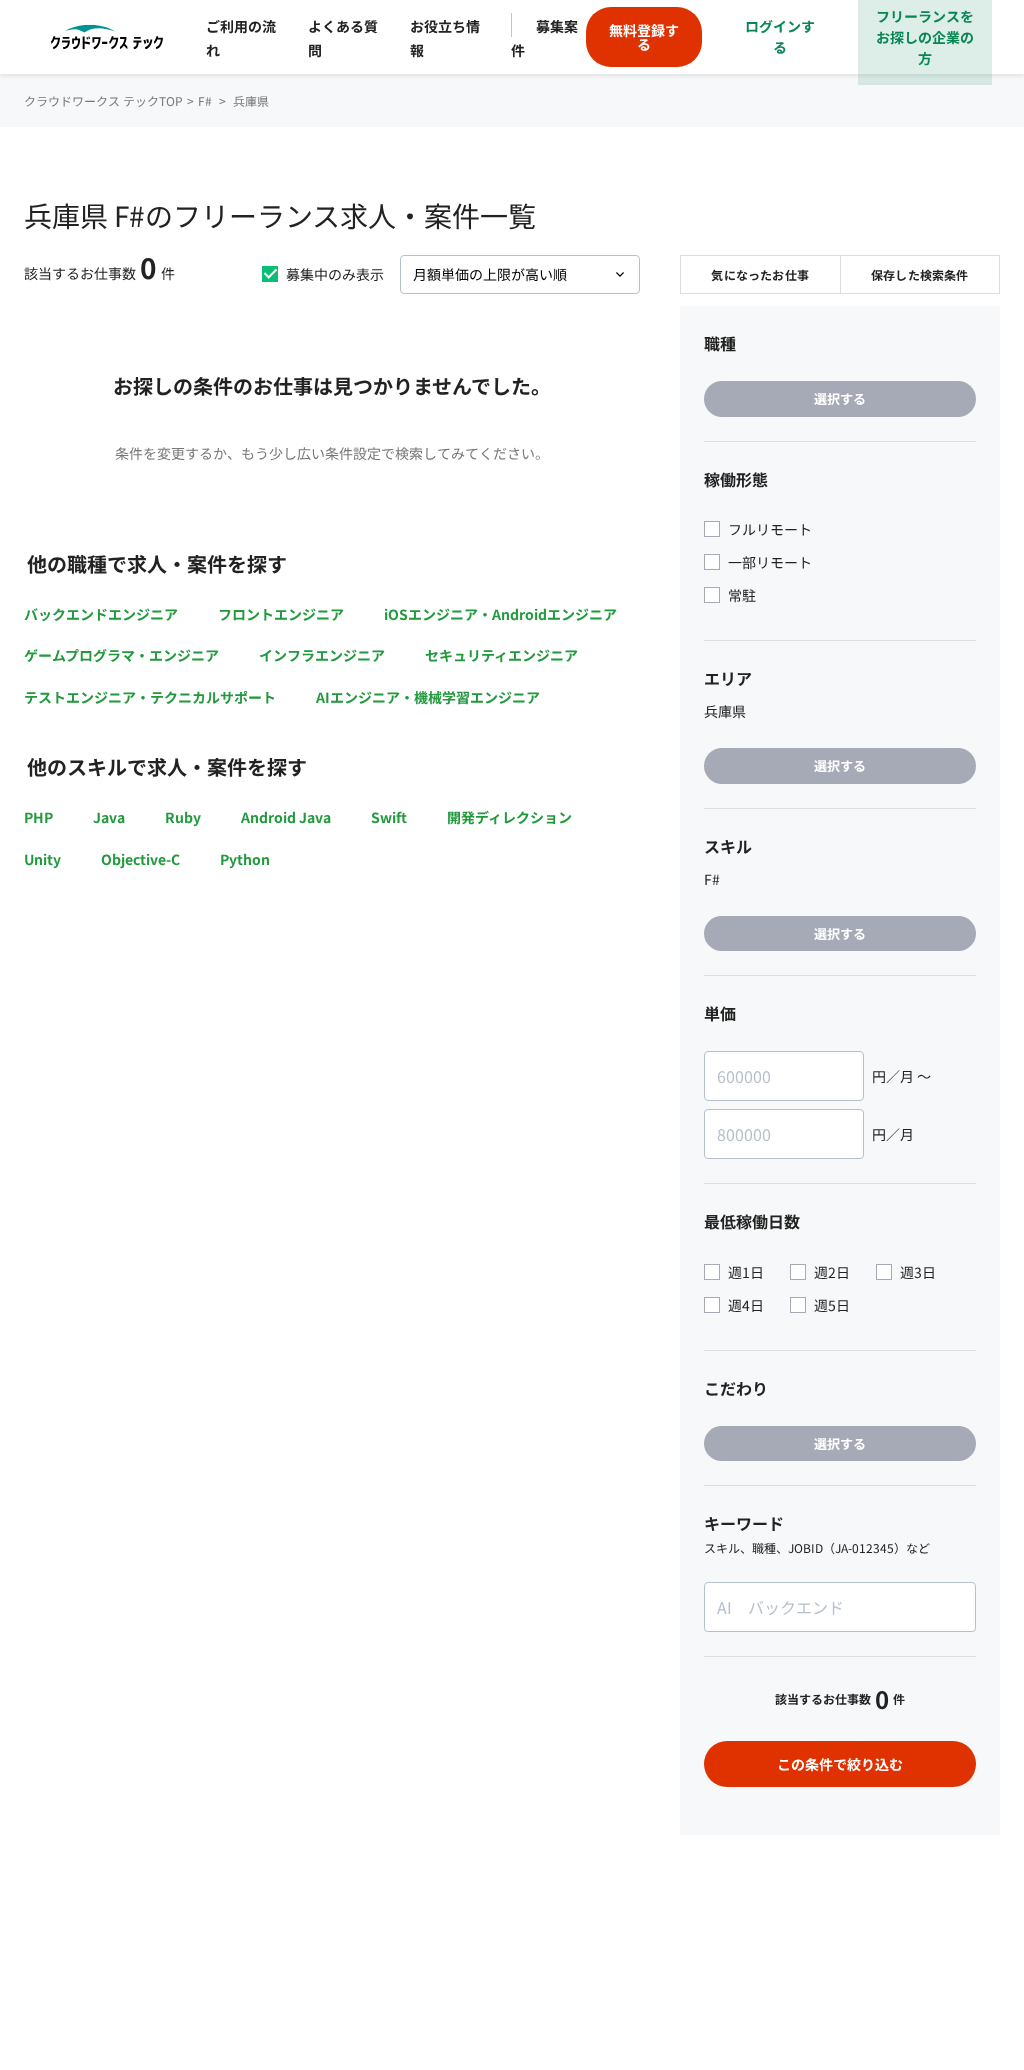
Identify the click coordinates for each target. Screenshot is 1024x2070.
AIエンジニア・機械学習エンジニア (428, 697)
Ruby (183, 817)
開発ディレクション (509, 817)
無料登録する (644, 37)
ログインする (780, 36)
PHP (38, 817)
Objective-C (140, 859)
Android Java (286, 817)
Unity (42, 859)
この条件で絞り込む (840, 1764)
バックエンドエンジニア (101, 614)
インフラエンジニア (322, 655)
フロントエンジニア (281, 614)
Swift (389, 817)
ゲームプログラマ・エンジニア (121, 655)
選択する (840, 398)
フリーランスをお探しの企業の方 (925, 37)
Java (109, 817)
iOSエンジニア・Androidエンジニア (500, 614)
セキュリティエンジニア (501, 655)
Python (245, 859)
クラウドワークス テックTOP (103, 100)
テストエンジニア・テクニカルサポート (150, 697)
